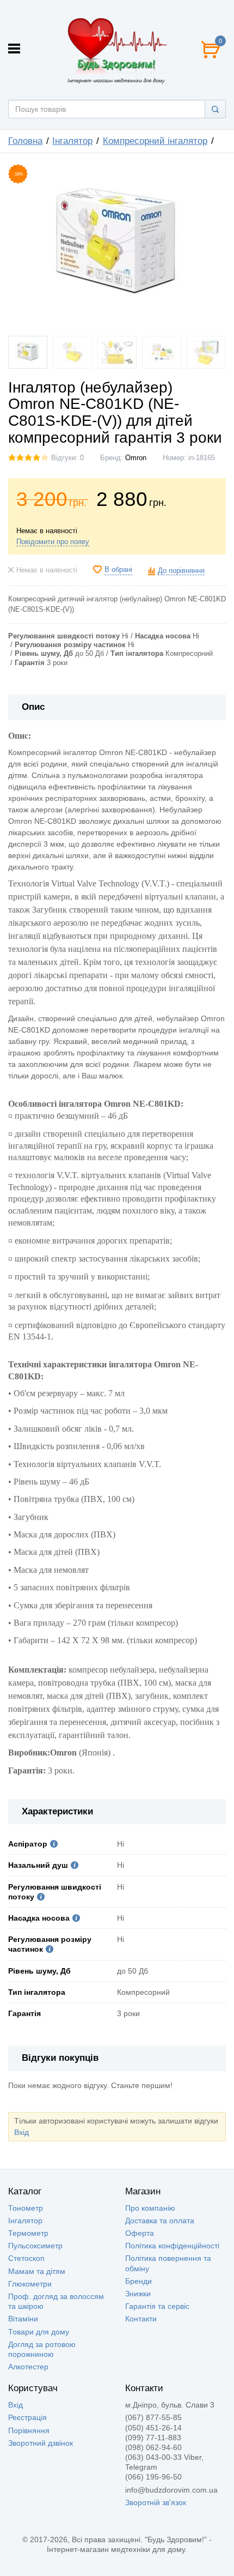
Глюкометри (30, 2284)
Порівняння (29, 2430)
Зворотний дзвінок (41, 2443)
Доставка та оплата (160, 2221)
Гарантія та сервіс (157, 2306)
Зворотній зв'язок (156, 2502)
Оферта (140, 2233)
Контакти (141, 2319)
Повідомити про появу (53, 542)
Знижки (138, 2294)
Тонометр (26, 2208)
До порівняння (181, 571)
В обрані (118, 570)
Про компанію (150, 2208)
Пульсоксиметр (35, 2246)
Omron (136, 458)
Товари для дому (39, 2332)
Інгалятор (25, 2221)
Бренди (138, 2281)
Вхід (21, 2132)
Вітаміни (23, 2319)
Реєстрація (27, 2417)
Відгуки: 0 (67, 458)
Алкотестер (28, 2367)
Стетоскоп (26, 2258)
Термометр (28, 2233)
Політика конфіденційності (172, 2246)
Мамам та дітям (37, 2271)
